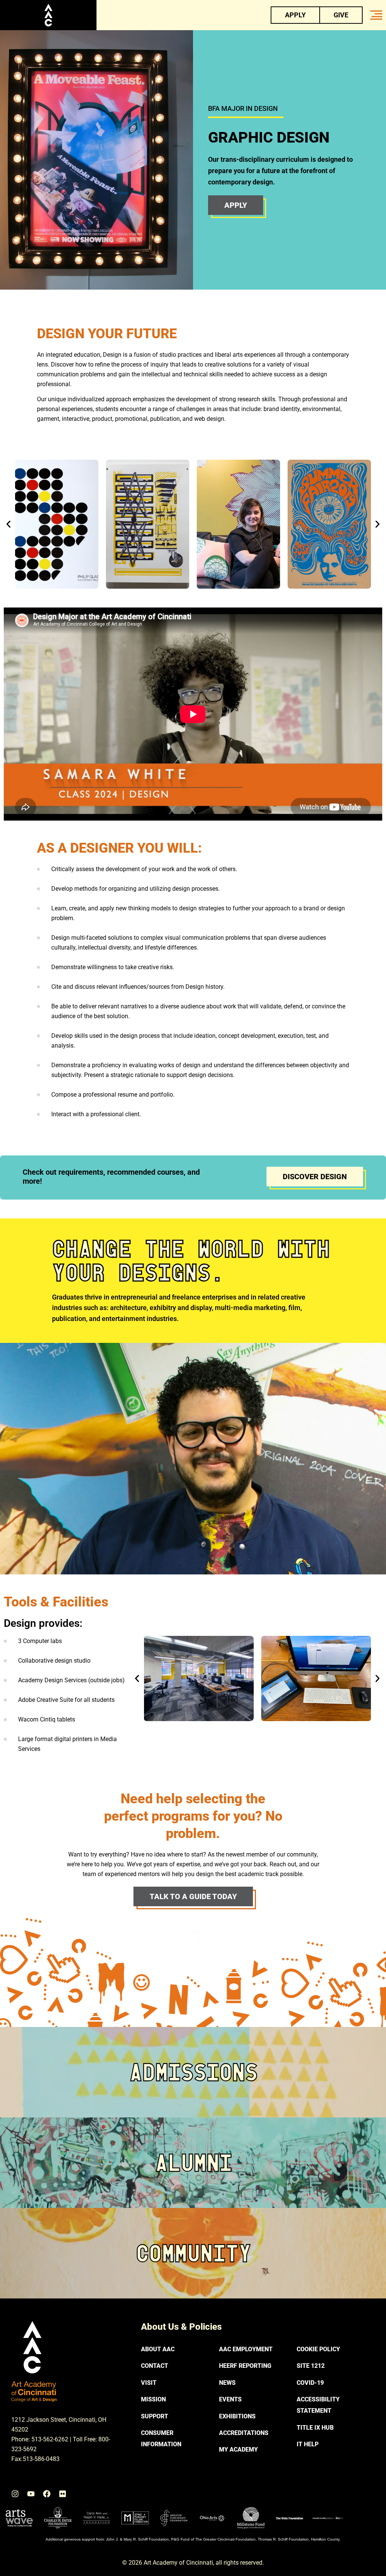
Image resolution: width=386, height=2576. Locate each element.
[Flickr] (63, 2494)
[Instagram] (15, 2494)
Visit (149, 2383)
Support (155, 2416)
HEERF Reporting (245, 2366)
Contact (155, 2366)
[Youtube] (31, 2494)
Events (230, 2399)
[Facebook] (47, 2494)
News (227, 2383)
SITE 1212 (311, 2366)
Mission (153, 2399)
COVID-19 (310, 2383)
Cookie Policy (318, 2349)
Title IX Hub (315, 2428)
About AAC (158, 2349)
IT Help (308, 2444)
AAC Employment (246, 2349)
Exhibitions (237, 2416)
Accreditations (244, 2433)
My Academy (238, 2449)
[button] (8, 524)
